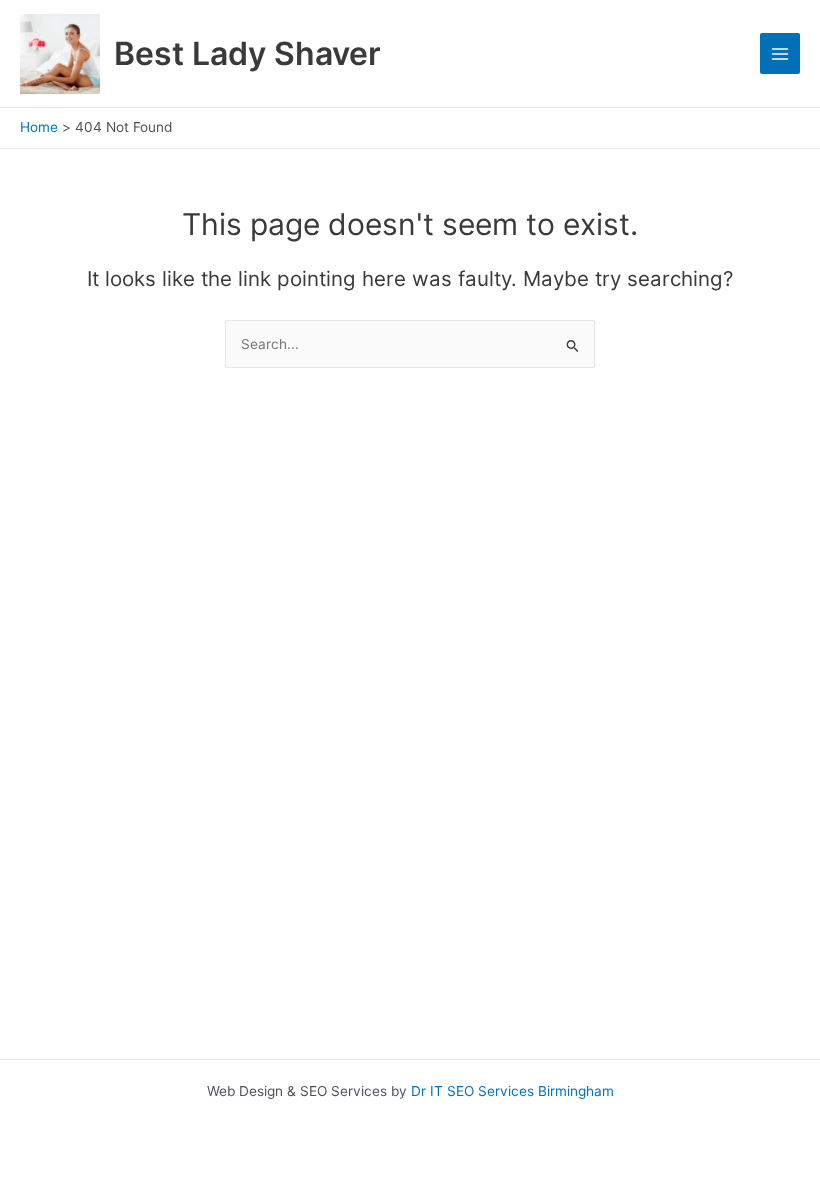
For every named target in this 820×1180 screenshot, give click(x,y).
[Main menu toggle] (780, 53)
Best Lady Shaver (247, 53)
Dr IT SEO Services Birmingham (512, 1091)
